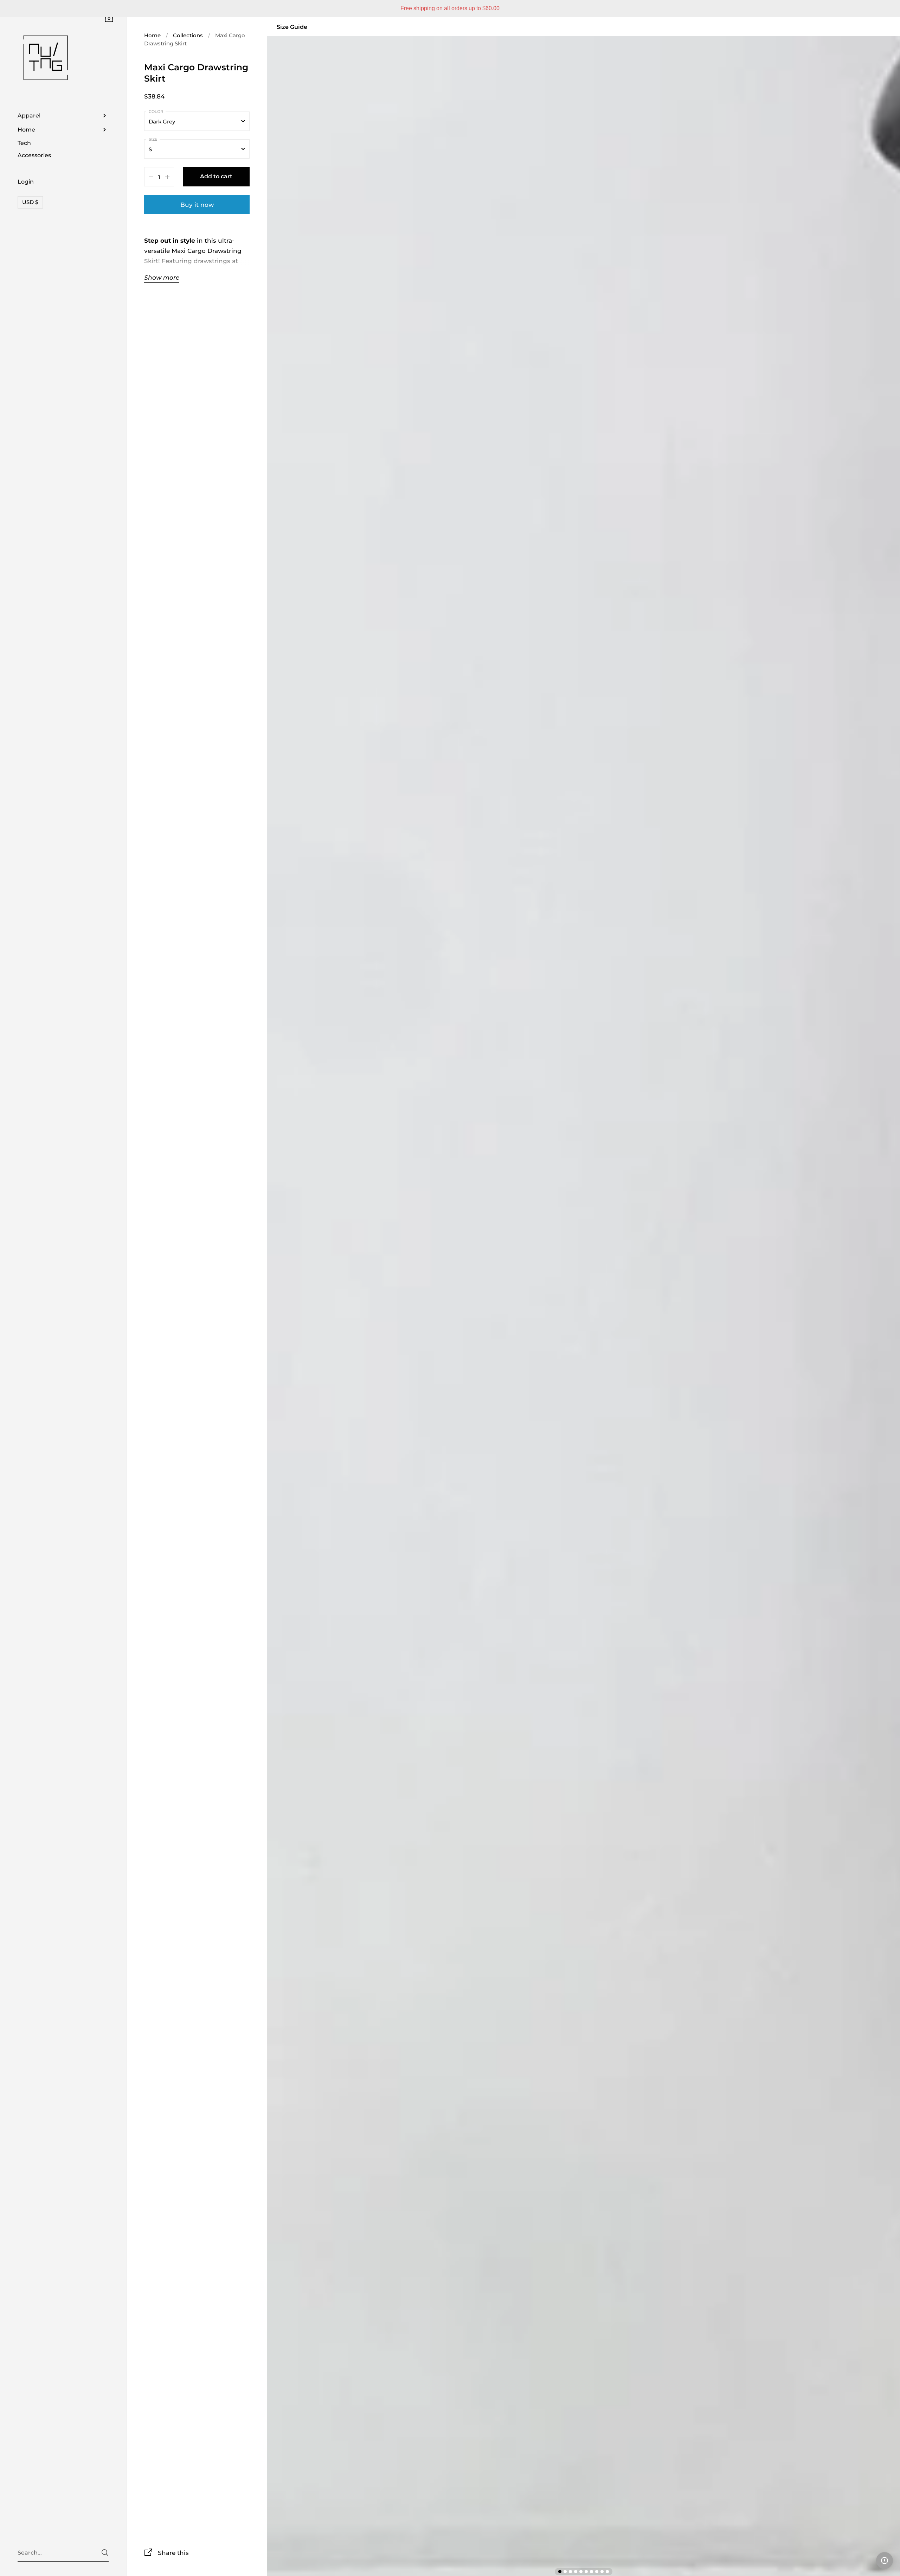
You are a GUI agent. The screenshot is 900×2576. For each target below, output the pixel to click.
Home (152, 35)
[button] (885, 2561)
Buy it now (197, 205)
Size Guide (292, 27)
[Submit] (105, 2553)
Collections (188, 35)
